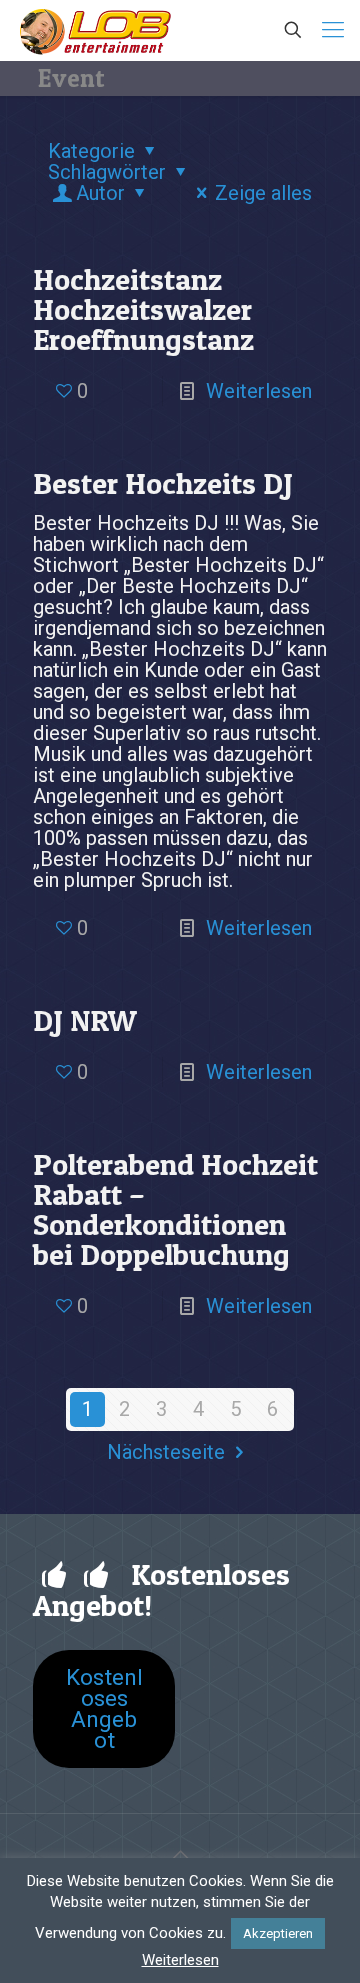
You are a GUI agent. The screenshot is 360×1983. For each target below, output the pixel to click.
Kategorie (91, 151)
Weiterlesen (259, 391)
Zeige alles (263, 193)
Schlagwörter (107, 172)
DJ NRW (85, 1020)
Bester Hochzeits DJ (163, 483)
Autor (100, 193)
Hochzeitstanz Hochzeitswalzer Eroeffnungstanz (143, 309)
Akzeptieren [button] (278, 1933)
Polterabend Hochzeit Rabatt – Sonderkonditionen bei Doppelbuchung (175, 1209)
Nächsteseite (166, 1452)
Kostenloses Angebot (104, 1708)
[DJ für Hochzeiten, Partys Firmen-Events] (95, 30)
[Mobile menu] (333, 30)
